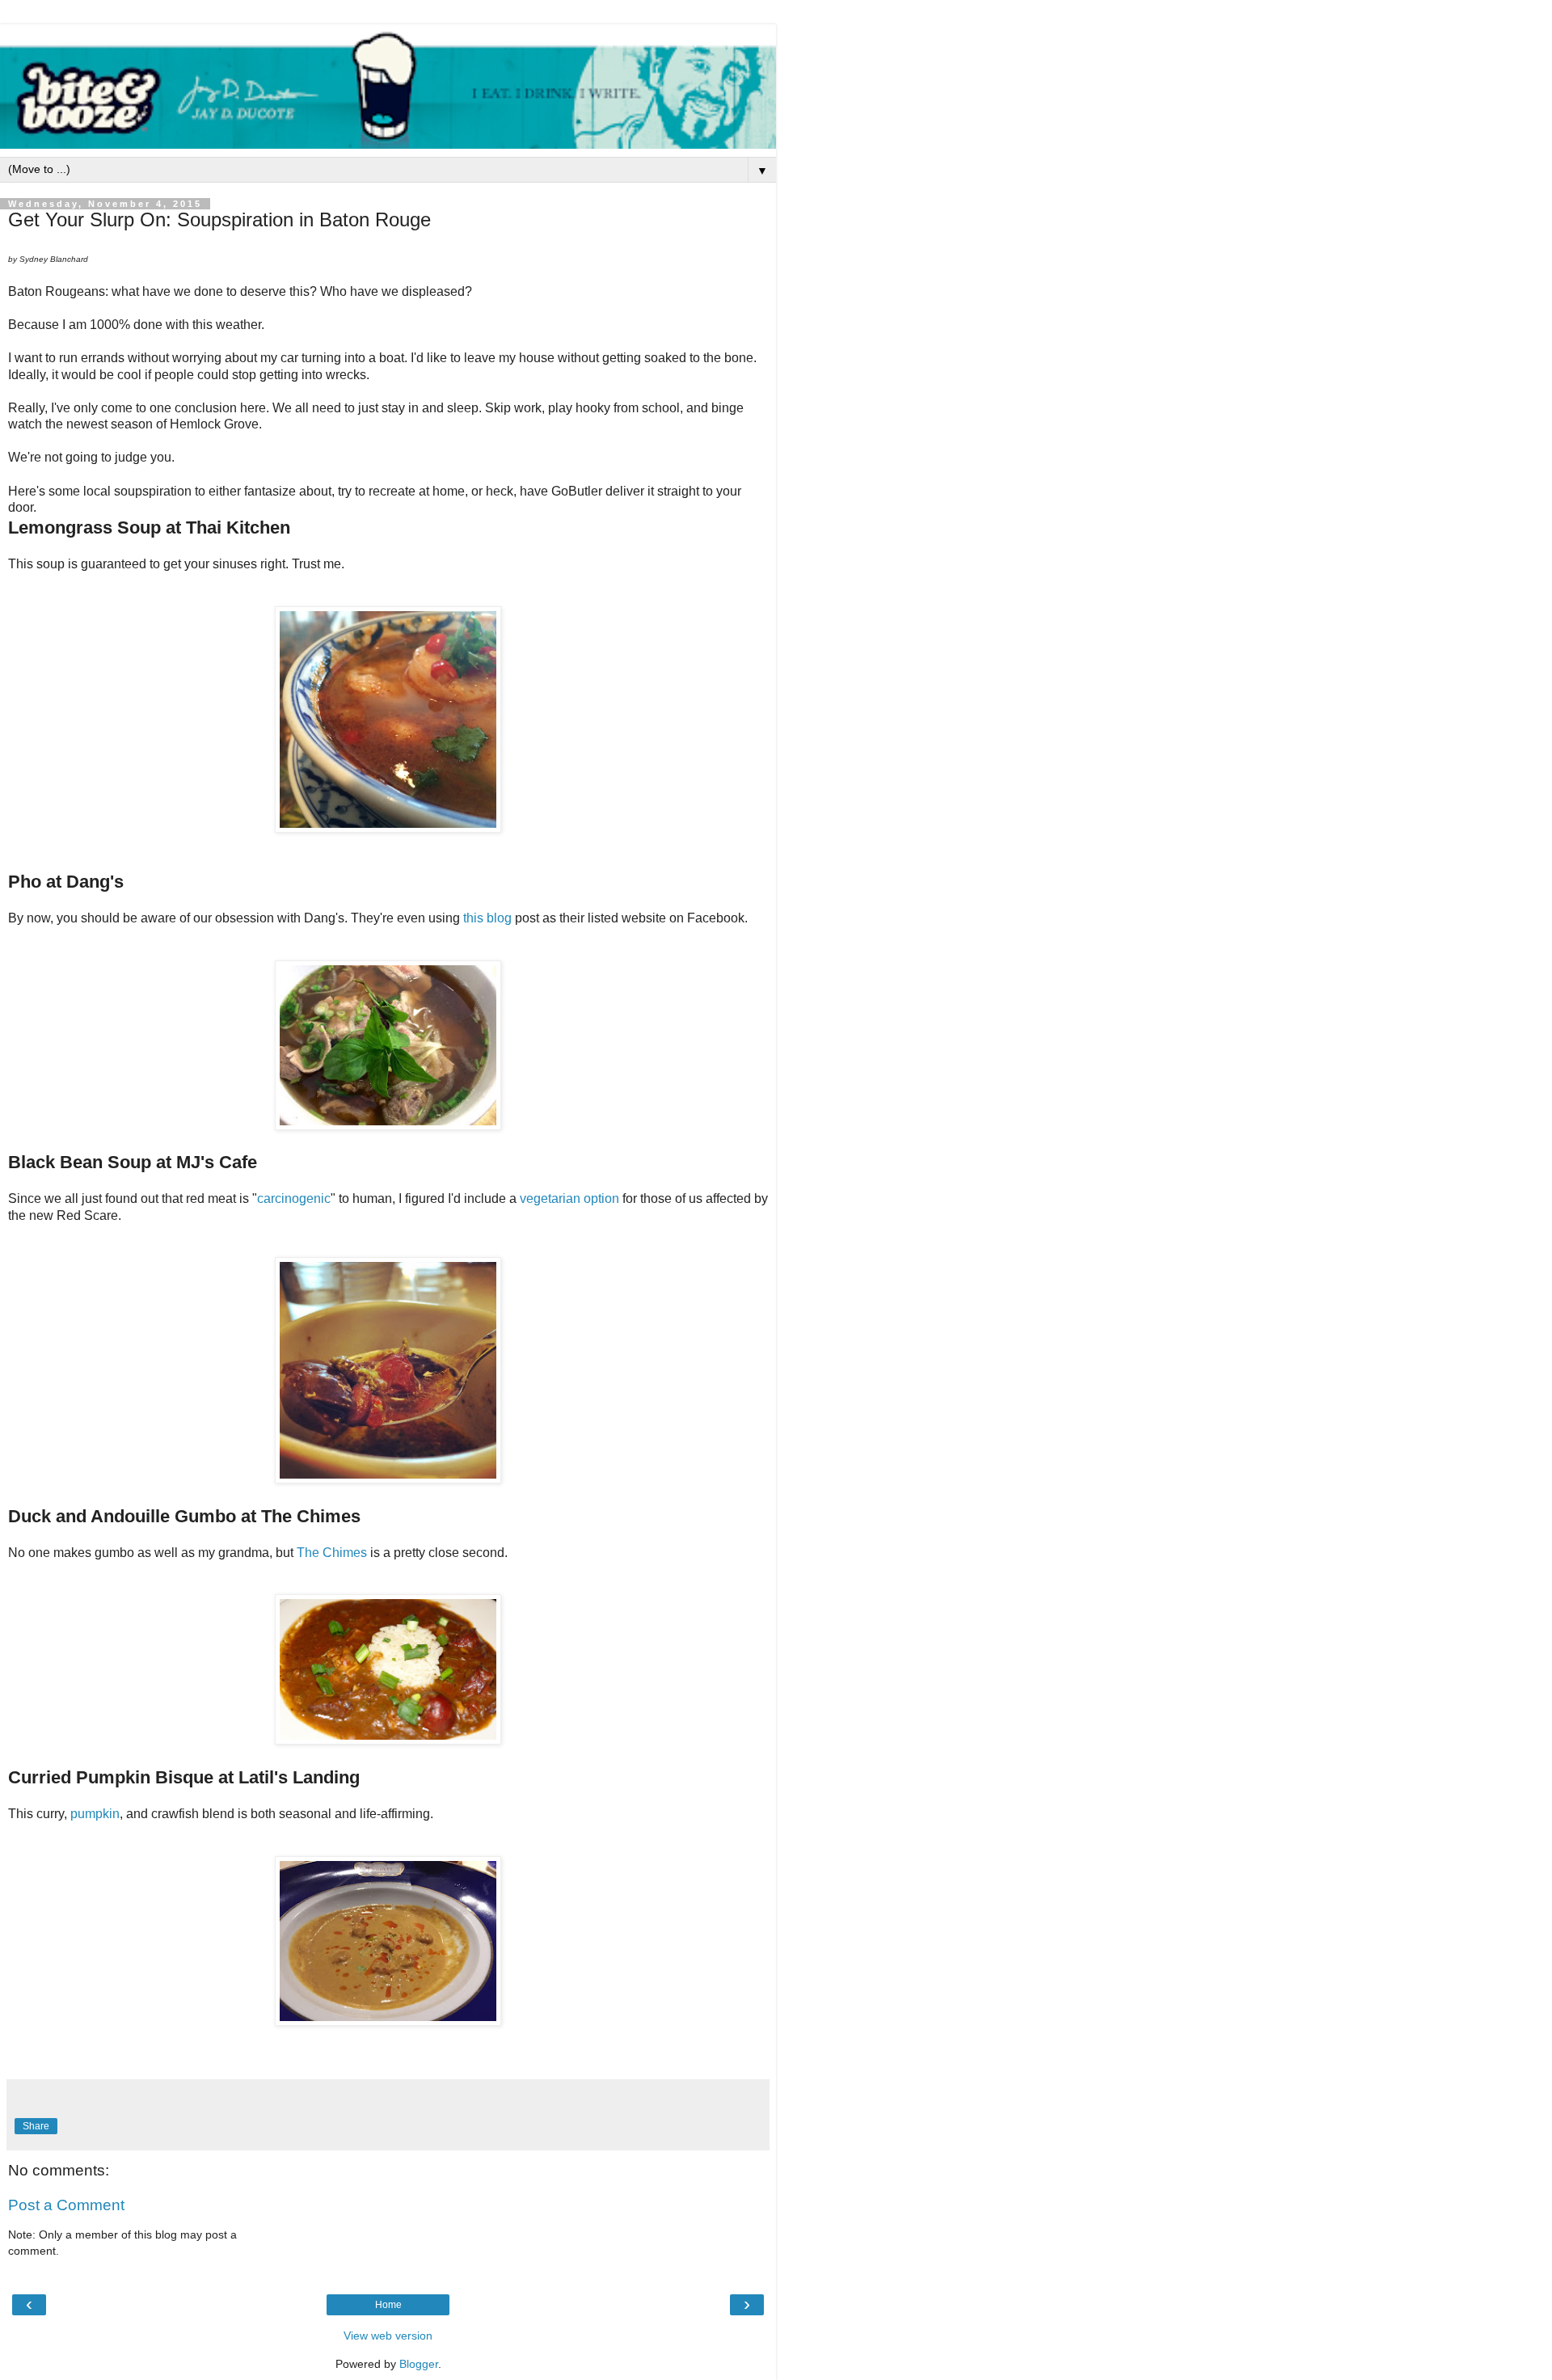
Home (388, 2305)
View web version (388, 2336)
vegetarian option (569, 1198)
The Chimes (332, 1553)
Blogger (419, 2364)
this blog (487, 918)
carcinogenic (294, 1198)
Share (36, 2126)
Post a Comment (66, 2205)
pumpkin (95, 1814)
